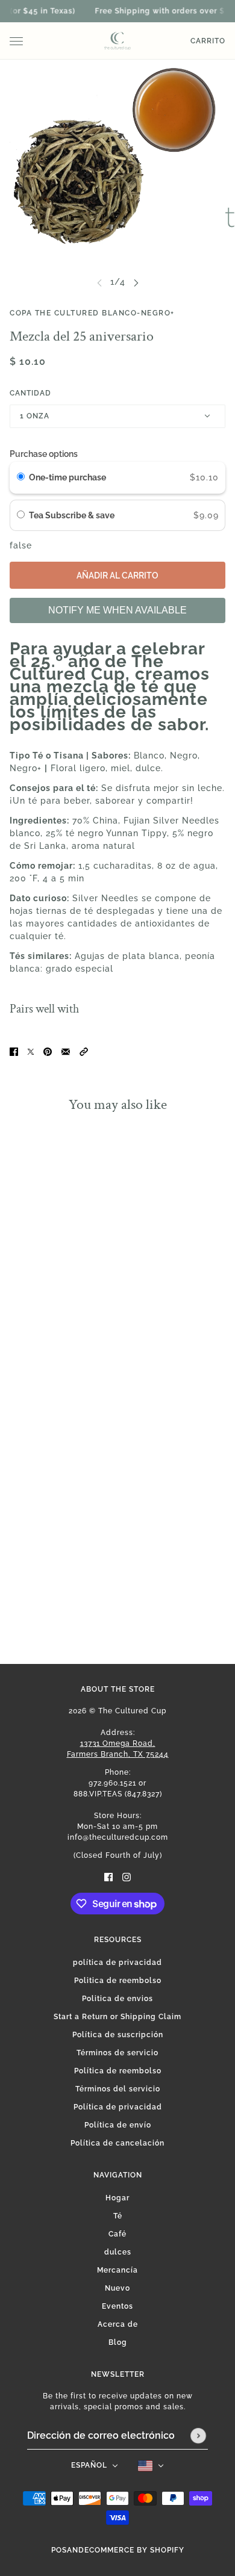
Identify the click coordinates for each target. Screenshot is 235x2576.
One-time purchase (67, 477)
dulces (118, 2252)
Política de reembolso (118, 2071)
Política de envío (118, 2125)
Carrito (208, 41)
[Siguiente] (136, 282)
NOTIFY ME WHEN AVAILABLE (117, 610)
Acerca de (118, 2324)
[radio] (21, 477)
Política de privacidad (118, 2107)
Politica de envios (117, 1999)
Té (118, 2216)
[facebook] (108, 1877)
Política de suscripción (118, 2035)
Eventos (117, 2306)
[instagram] (127, 1877)
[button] (84, 1051)
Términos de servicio (117, 2053)
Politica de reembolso (118, 1981)
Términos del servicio (118, 2089)
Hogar (117, 2198)
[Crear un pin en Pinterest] (48, 1051)
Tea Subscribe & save (73, 515)
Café (117, 2234)
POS (59, 2550)
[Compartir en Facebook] (14, 1051)
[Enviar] (198, 2436)
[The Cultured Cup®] (117, 41)
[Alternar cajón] (16, 41)
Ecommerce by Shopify (134, 2550)
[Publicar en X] (31, 1051)
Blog (118, 2342)
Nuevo (117, 2288)
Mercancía (117, 2270)
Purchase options (44, 454)
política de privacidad (117, 1963)
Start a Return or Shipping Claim (117, 2017)
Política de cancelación (117, 2143)
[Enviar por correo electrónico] (66, 1051)
